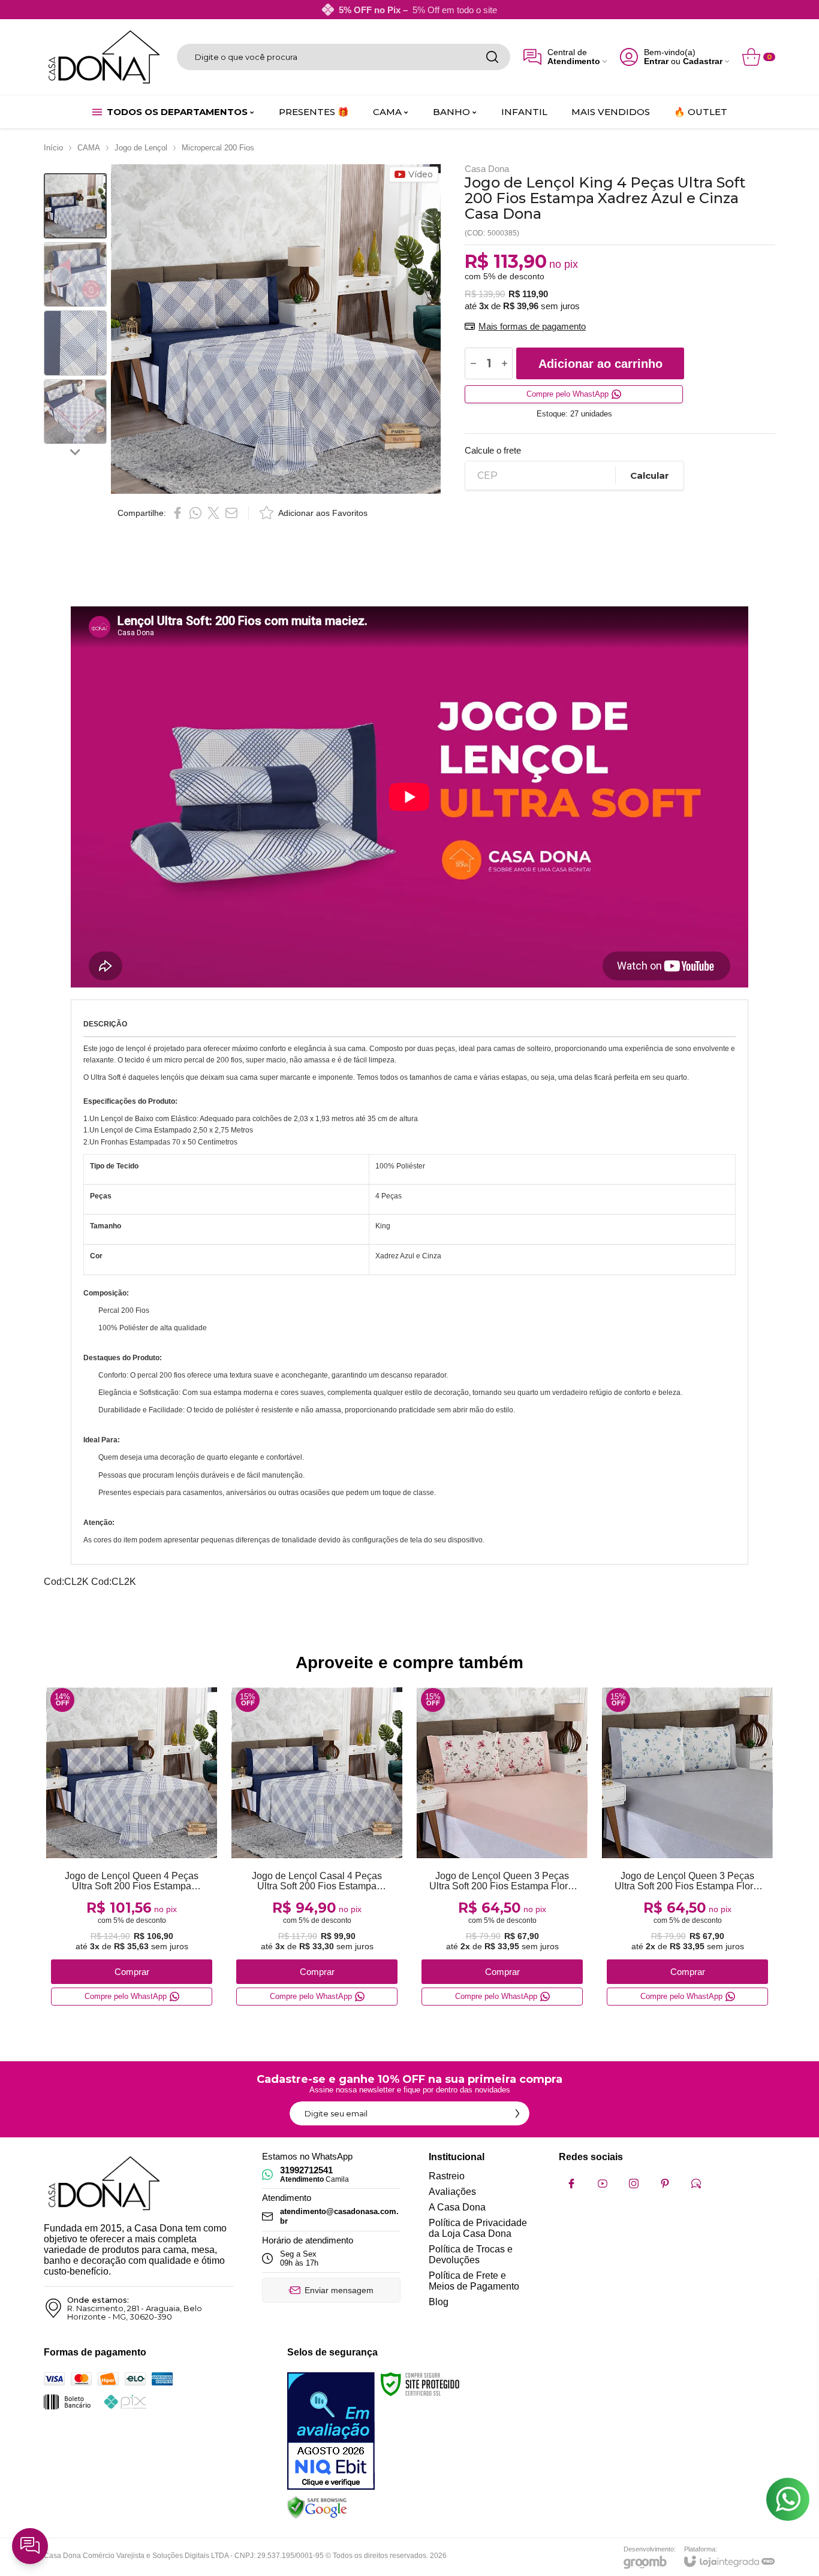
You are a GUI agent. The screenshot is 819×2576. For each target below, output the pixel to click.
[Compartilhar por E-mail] (231, 513)
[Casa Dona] (104, 57)
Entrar (656, 61)
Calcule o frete (493, 450)
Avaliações (452, 2192)
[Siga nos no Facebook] (571, 2184)
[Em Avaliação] (331, 2431)
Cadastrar (703, 61)
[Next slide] (76, 451)
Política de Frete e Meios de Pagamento (474, 2281)
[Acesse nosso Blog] (696, 2184)
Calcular (650, 475)
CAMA (89, 148)
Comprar (132, 1972)
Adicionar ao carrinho (600, 364)
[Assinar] (517, 2113)
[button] (75, 206)
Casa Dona (487, 169)
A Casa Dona (457, 2207)
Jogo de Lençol (141, 148)
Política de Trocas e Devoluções (471, 2255)
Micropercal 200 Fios (218, 148)
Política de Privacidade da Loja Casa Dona (478, 2228)
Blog (439, 2302)
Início (53, 148)
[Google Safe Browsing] (317, 2507)
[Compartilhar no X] (213, 513)
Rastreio (447, 2176)
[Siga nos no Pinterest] (665, 2184)
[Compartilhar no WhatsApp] (195, 513)
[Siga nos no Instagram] (634, 2184)
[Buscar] (492, 57)
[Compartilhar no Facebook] (177, 513)
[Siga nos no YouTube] (603, 2184)
